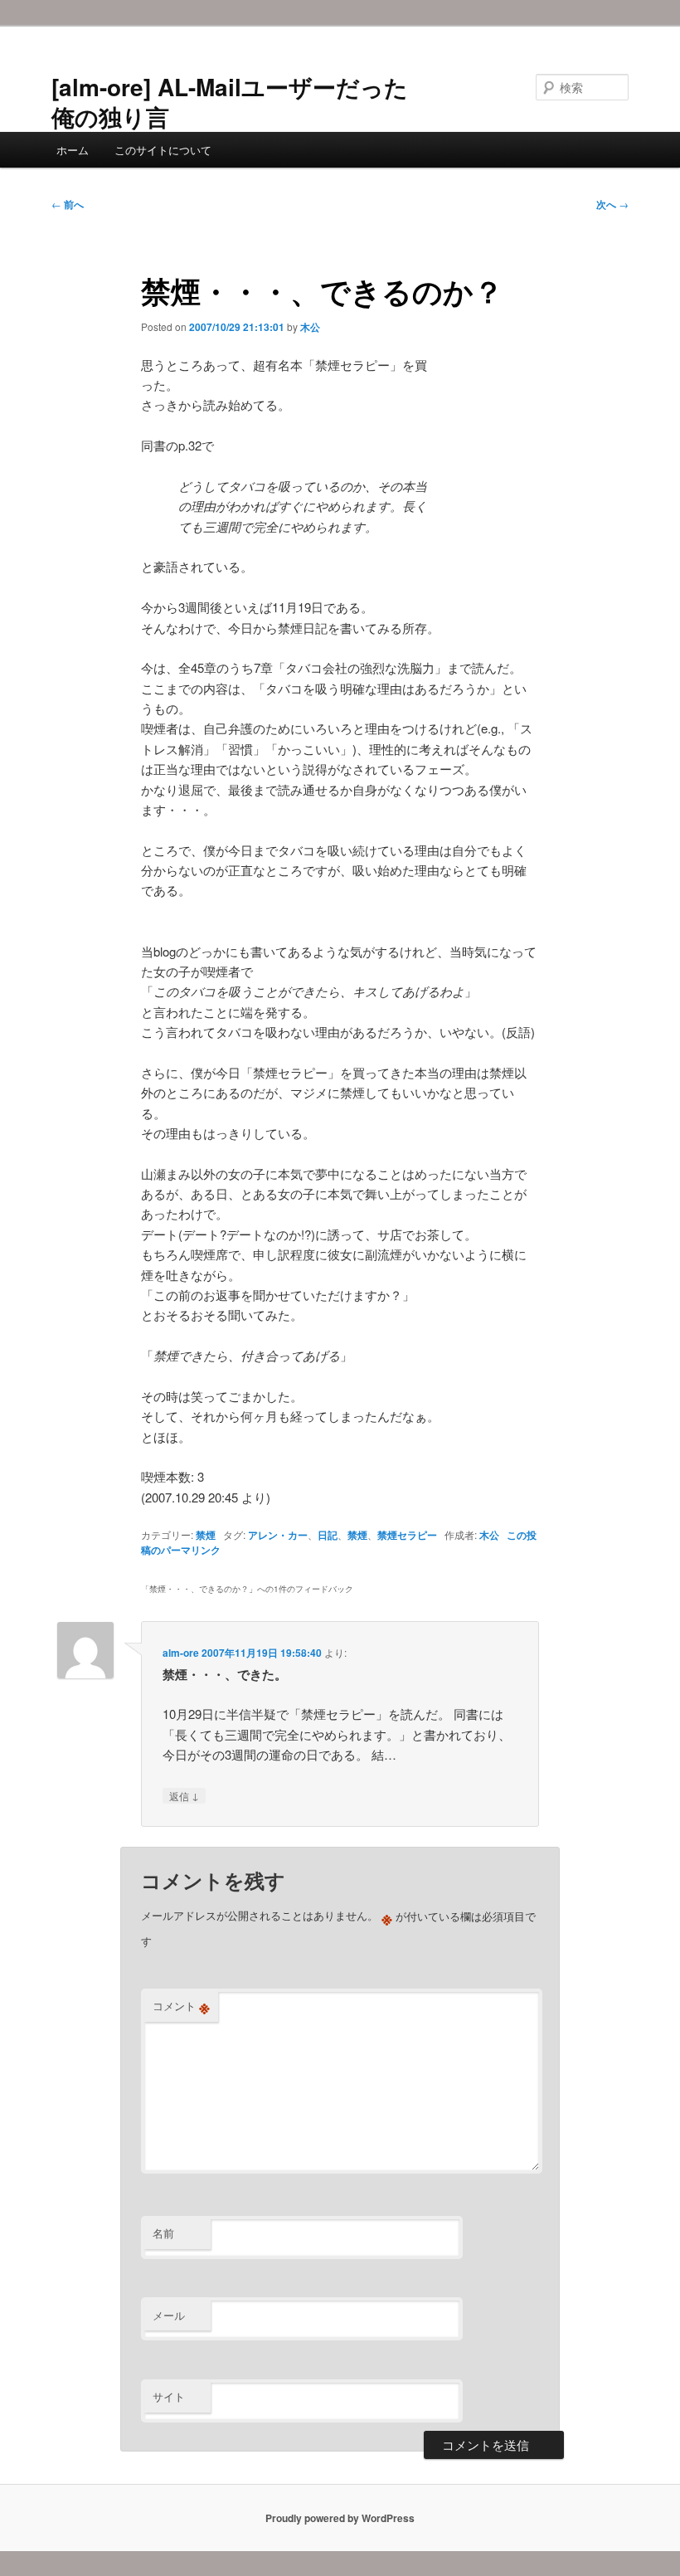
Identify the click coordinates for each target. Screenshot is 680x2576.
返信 (184, 1795)
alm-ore (181, 1653)
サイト (169, 2396)
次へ (612, 204)
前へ (68, 204)
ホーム (73, 150)
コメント (181, 2006)
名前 (163, 2233)
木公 (310, 327)
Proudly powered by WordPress (340, 2518)
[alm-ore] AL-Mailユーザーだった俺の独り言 (230, 102)
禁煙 (206, 1535)
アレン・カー (278, 1535)
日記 (328, 1535)
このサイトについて (163, 150)
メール (169, 2315)
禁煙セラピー (407, 1535)
